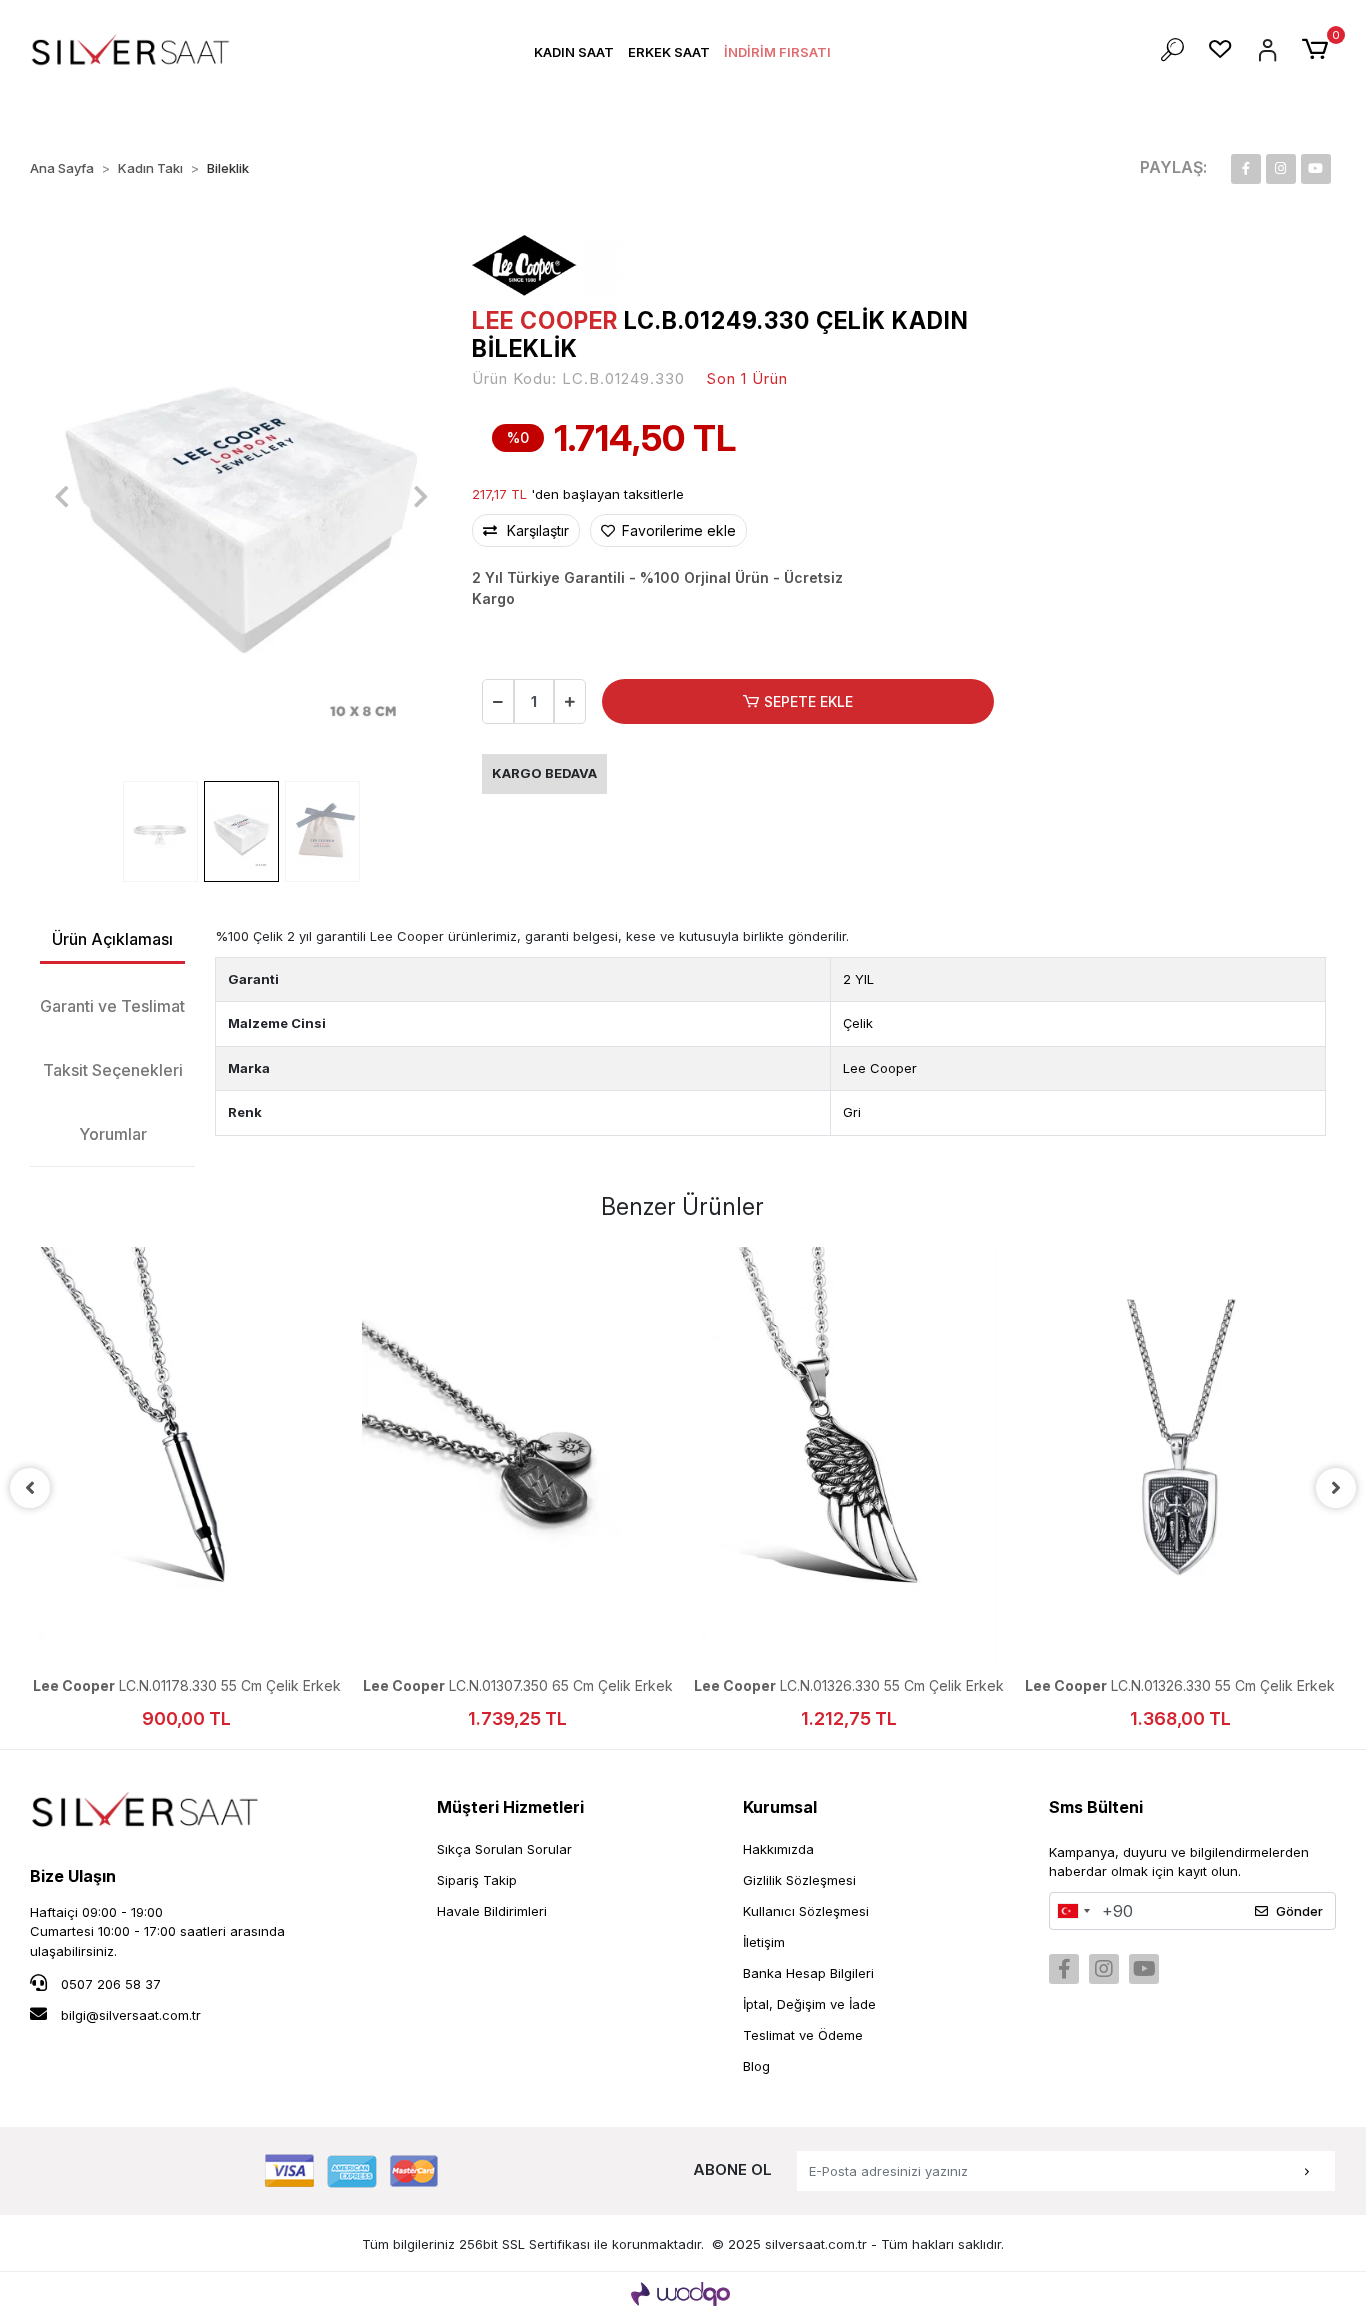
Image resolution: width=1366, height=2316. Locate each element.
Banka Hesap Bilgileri (808, 1973)
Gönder (1299, 1911)
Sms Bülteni (1096, 1807)
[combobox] (1073, 1911)
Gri (852, 1112)
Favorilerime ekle (677, 530)
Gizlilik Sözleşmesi (799, 1880)
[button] (574, 52)
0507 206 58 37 (109, 1984)
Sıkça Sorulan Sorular (504, 1849)
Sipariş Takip (477, 1880)
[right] (1336, 1488)
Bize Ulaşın (73, 1876)
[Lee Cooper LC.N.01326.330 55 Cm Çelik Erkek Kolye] (848, 1454)
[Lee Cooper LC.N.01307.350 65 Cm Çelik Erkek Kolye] (517, 1454)
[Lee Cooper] (547, 264)
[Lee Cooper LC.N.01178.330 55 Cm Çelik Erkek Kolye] (186, 1454)
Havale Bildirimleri (492, 1911)
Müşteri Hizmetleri (510, 1807)
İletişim (764, 1942)
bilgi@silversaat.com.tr (131, 2015)
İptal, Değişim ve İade (809, 2004)
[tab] (112, 940)
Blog (756, 2066)
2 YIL (858, 979)
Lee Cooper (880, 1068)
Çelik (858, 1023)
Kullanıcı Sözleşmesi (806, 1911)
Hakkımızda (778, 1849)
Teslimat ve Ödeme (803, 2035)
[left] (30, 1488)
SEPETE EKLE (808, 701)
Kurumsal (780, 1807)
